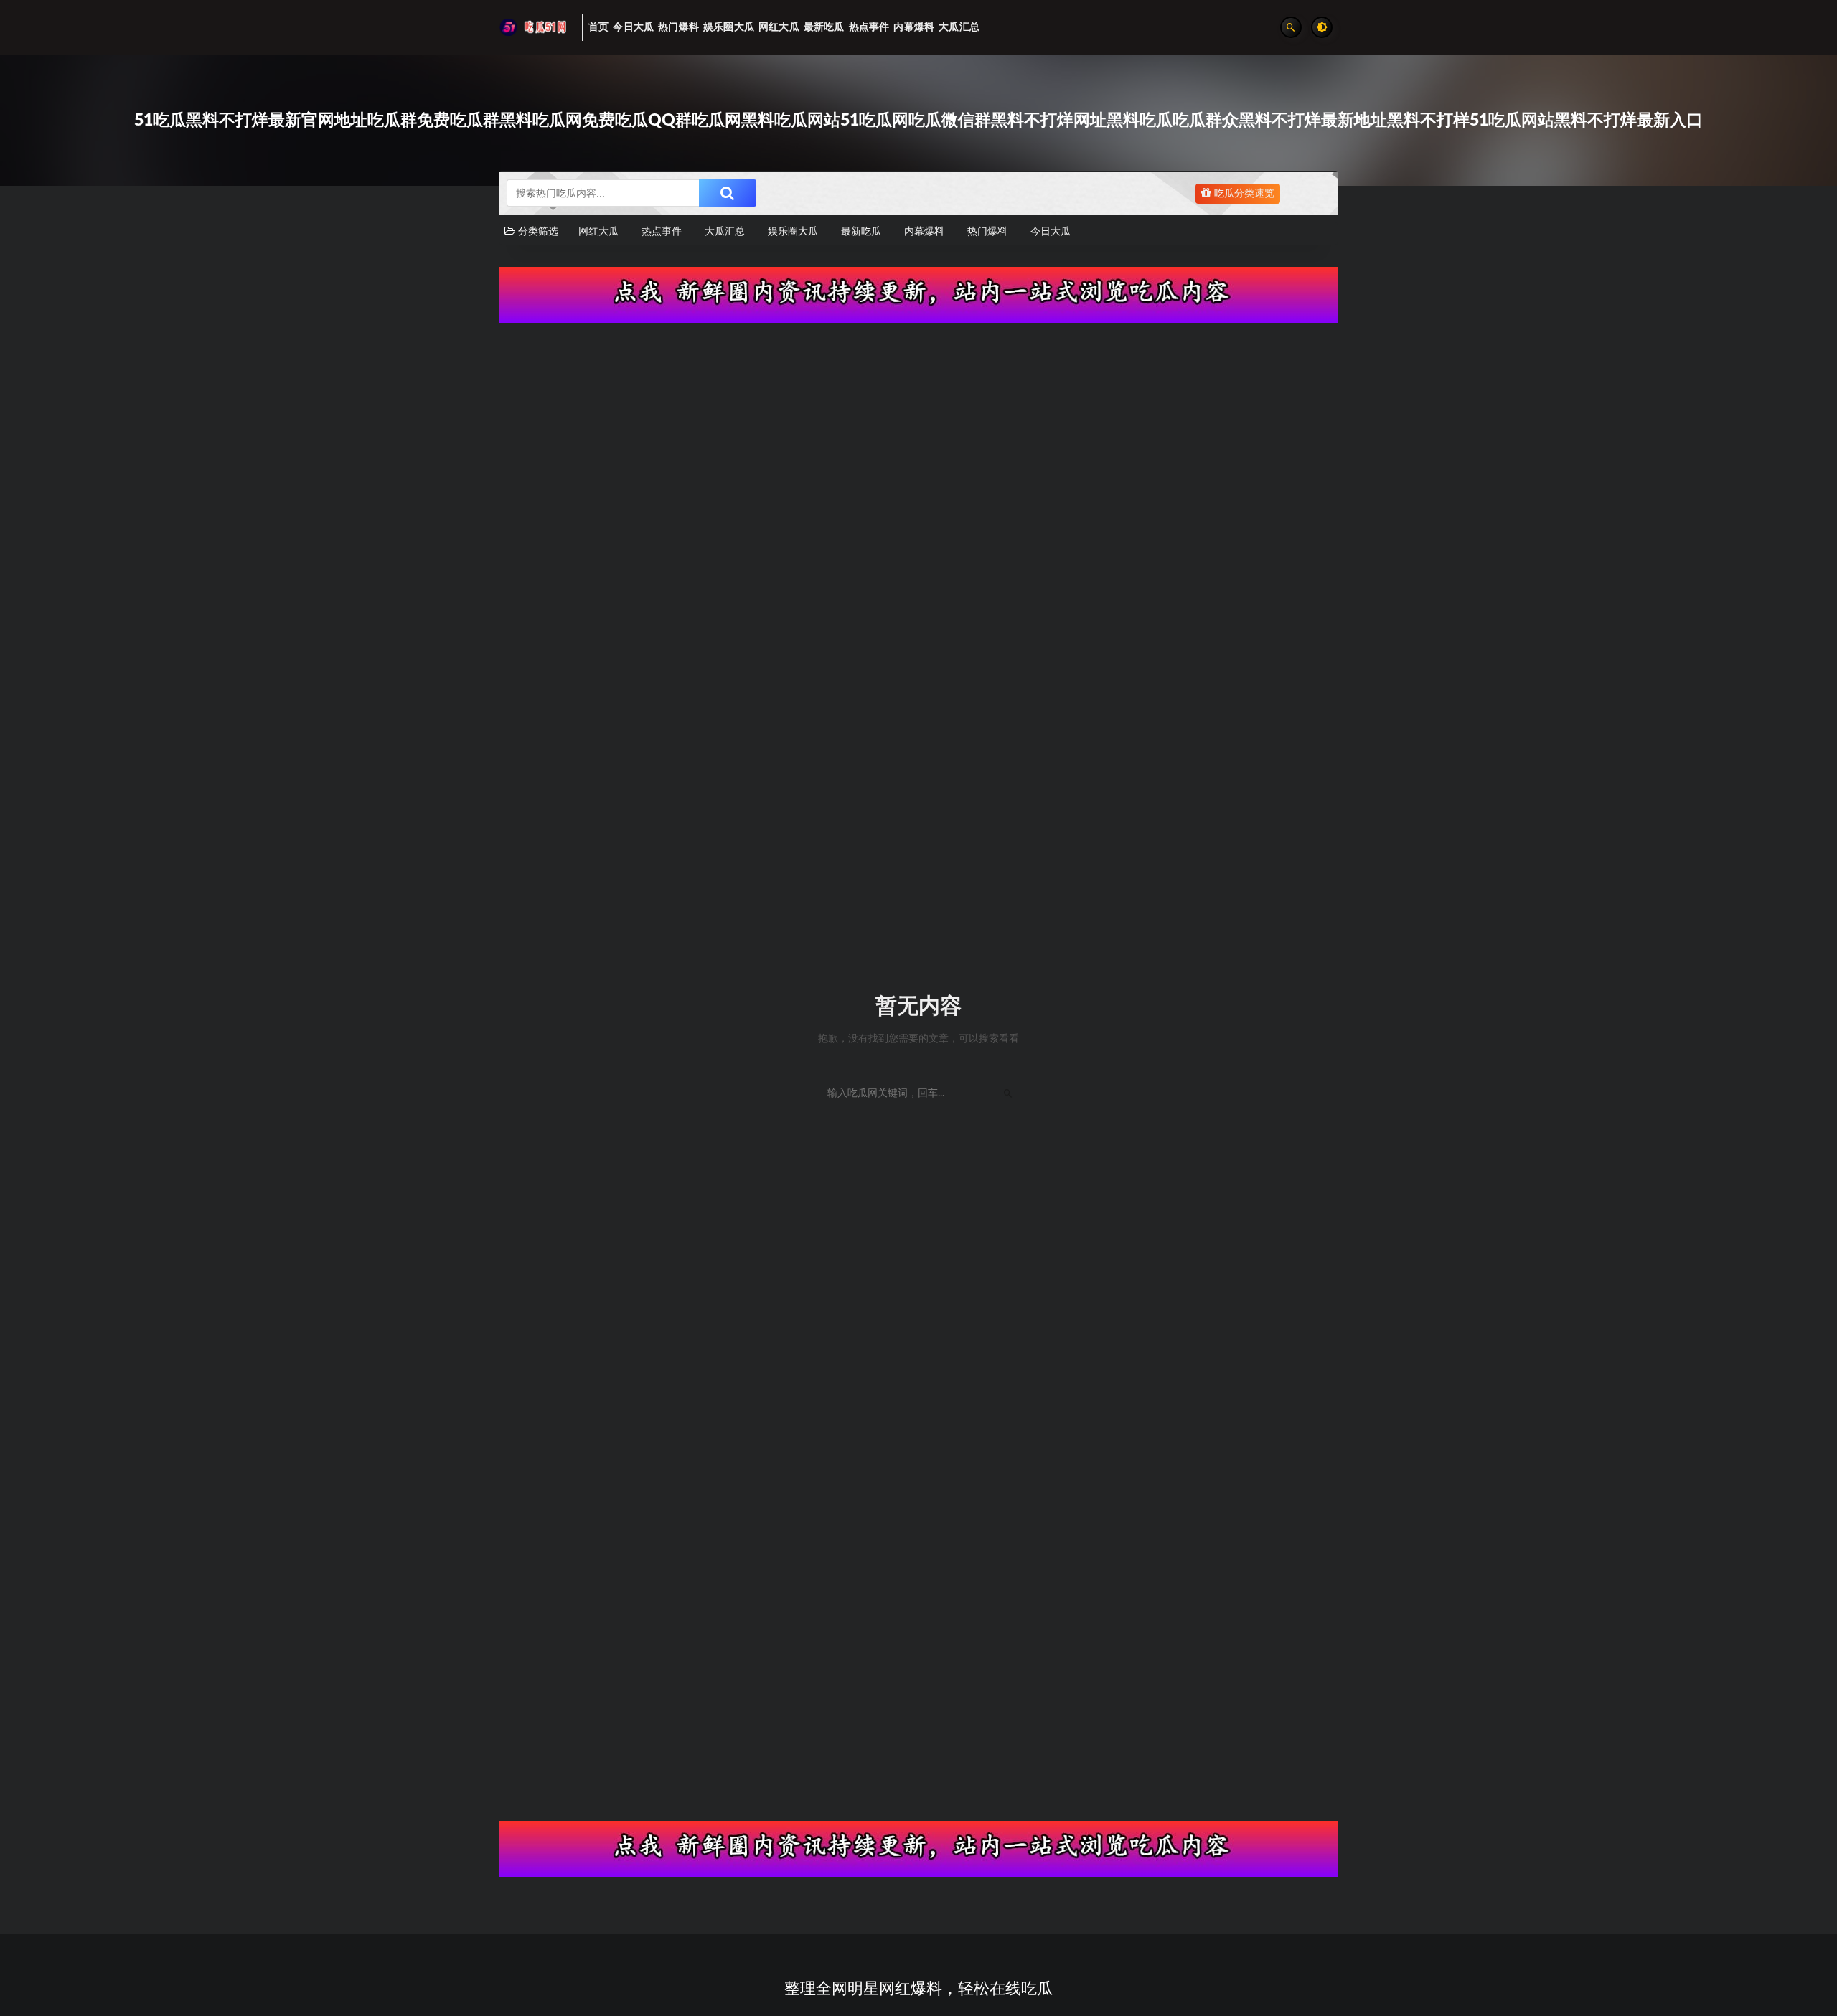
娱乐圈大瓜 (793, 232)
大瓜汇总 (725, 232)
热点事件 (662, 232)
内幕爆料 (924, 232)
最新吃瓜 (861, 232)
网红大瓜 (598, 232)
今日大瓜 (1051, 232)
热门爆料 (987, 232)
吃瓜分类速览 (1243, 194)
